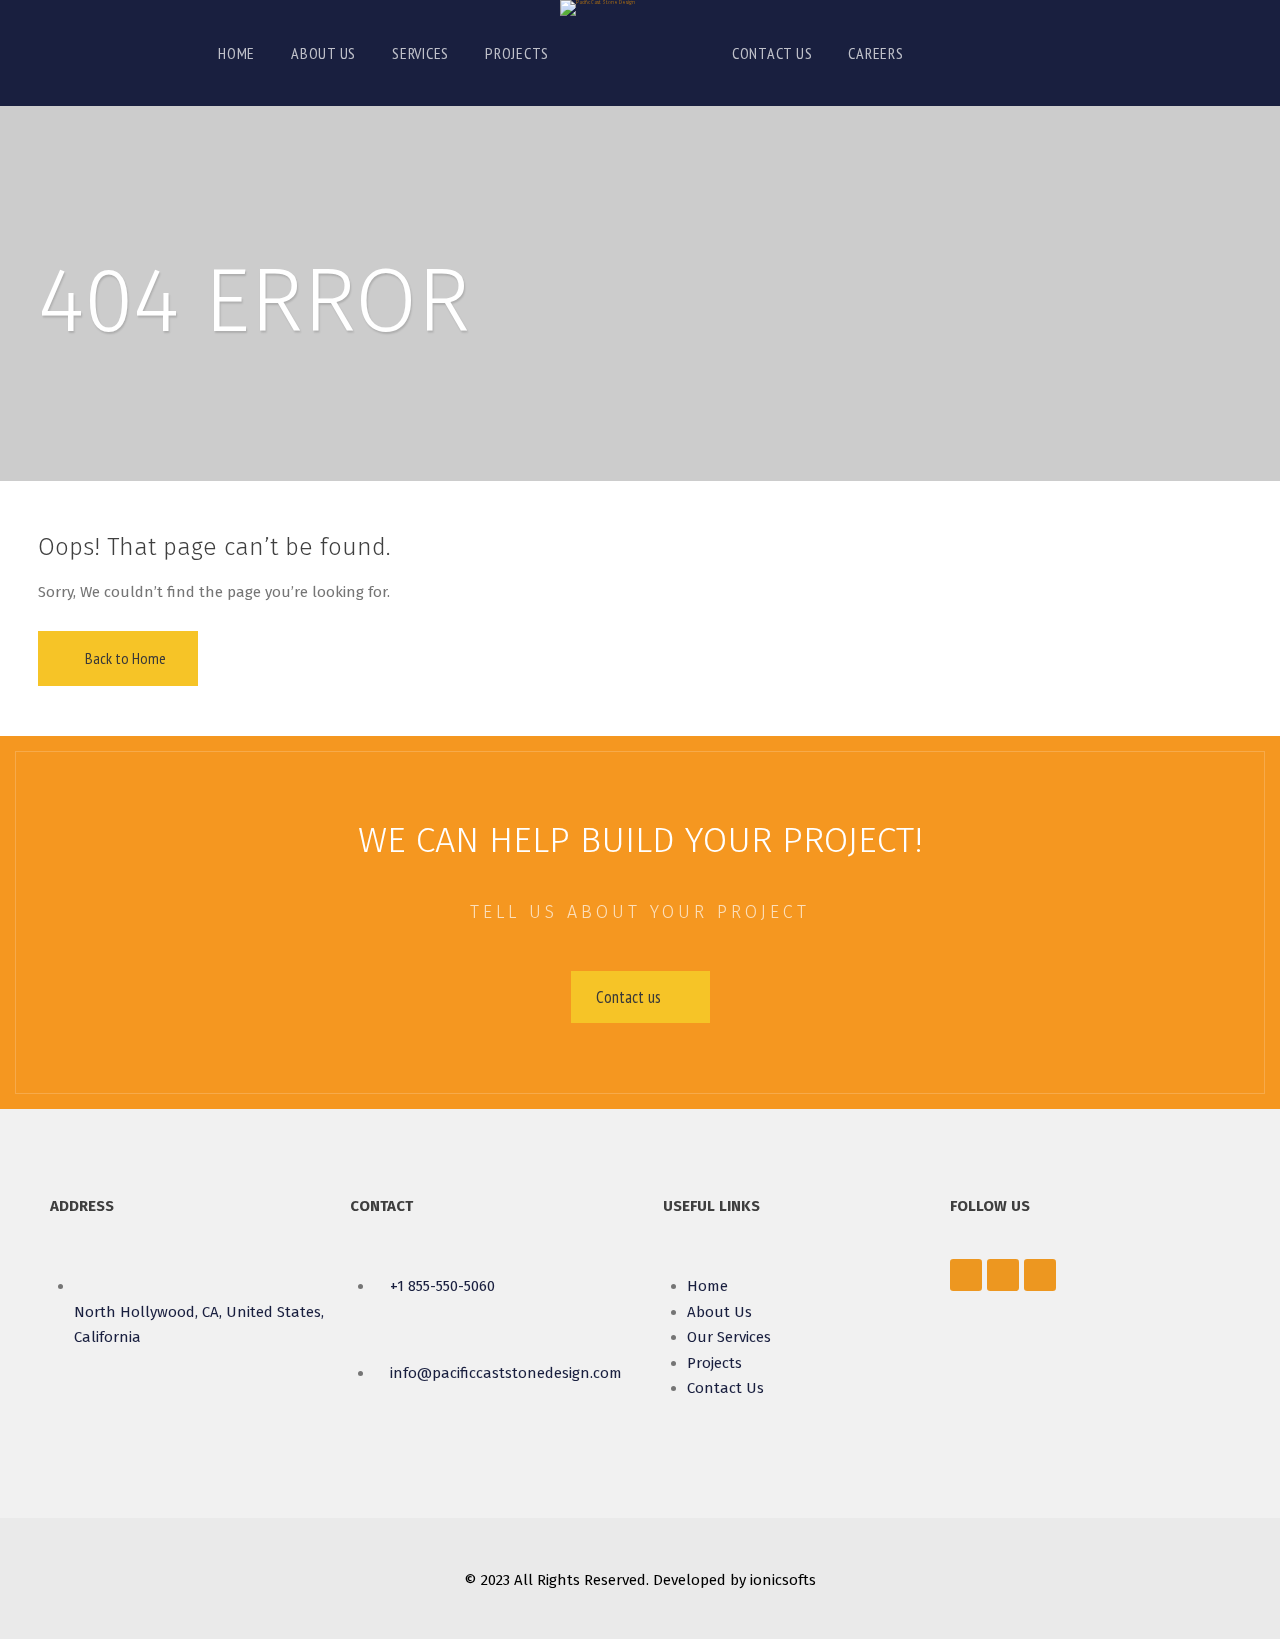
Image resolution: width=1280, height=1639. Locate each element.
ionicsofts (783, 1580)
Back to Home (124, 658)
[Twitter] (1003, 1275)
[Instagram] (1040, 1275)
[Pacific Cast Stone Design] (597, 8)
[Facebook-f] (966, 1275)
